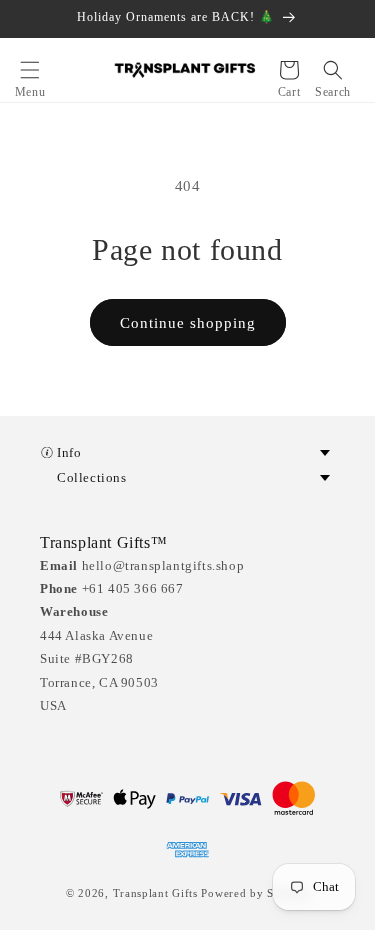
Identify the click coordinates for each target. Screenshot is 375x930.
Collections (92, 477)
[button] (30, 70)
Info (69, 452)
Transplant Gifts (155, 893)
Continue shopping (188, 323)
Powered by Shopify (255, 893)
